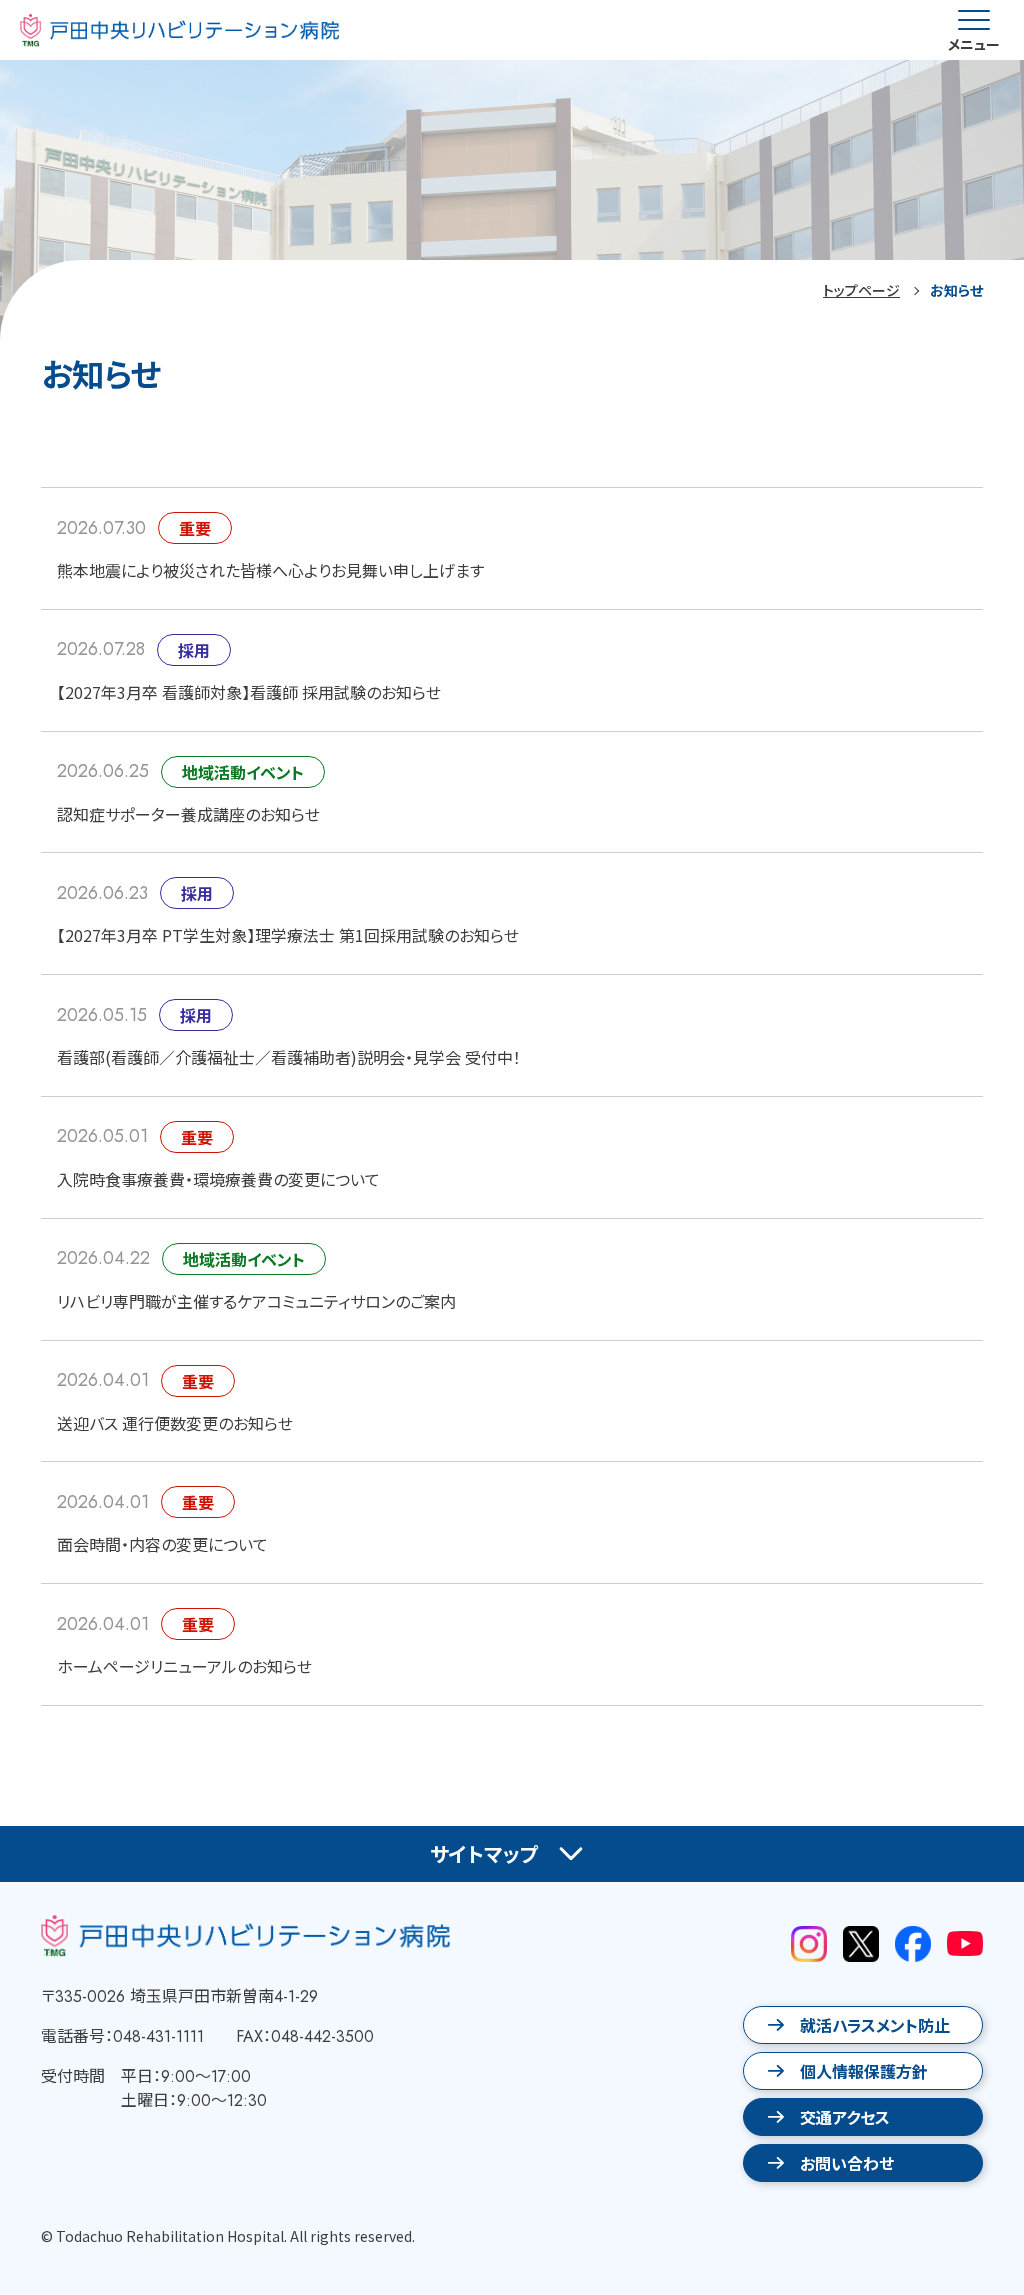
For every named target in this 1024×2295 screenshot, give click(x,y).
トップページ (861, 290)
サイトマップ (484, 1853)
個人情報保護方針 (864, 2071)
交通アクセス (845, 2117)
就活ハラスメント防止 (875, 2025)
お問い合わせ (847, 2163)
